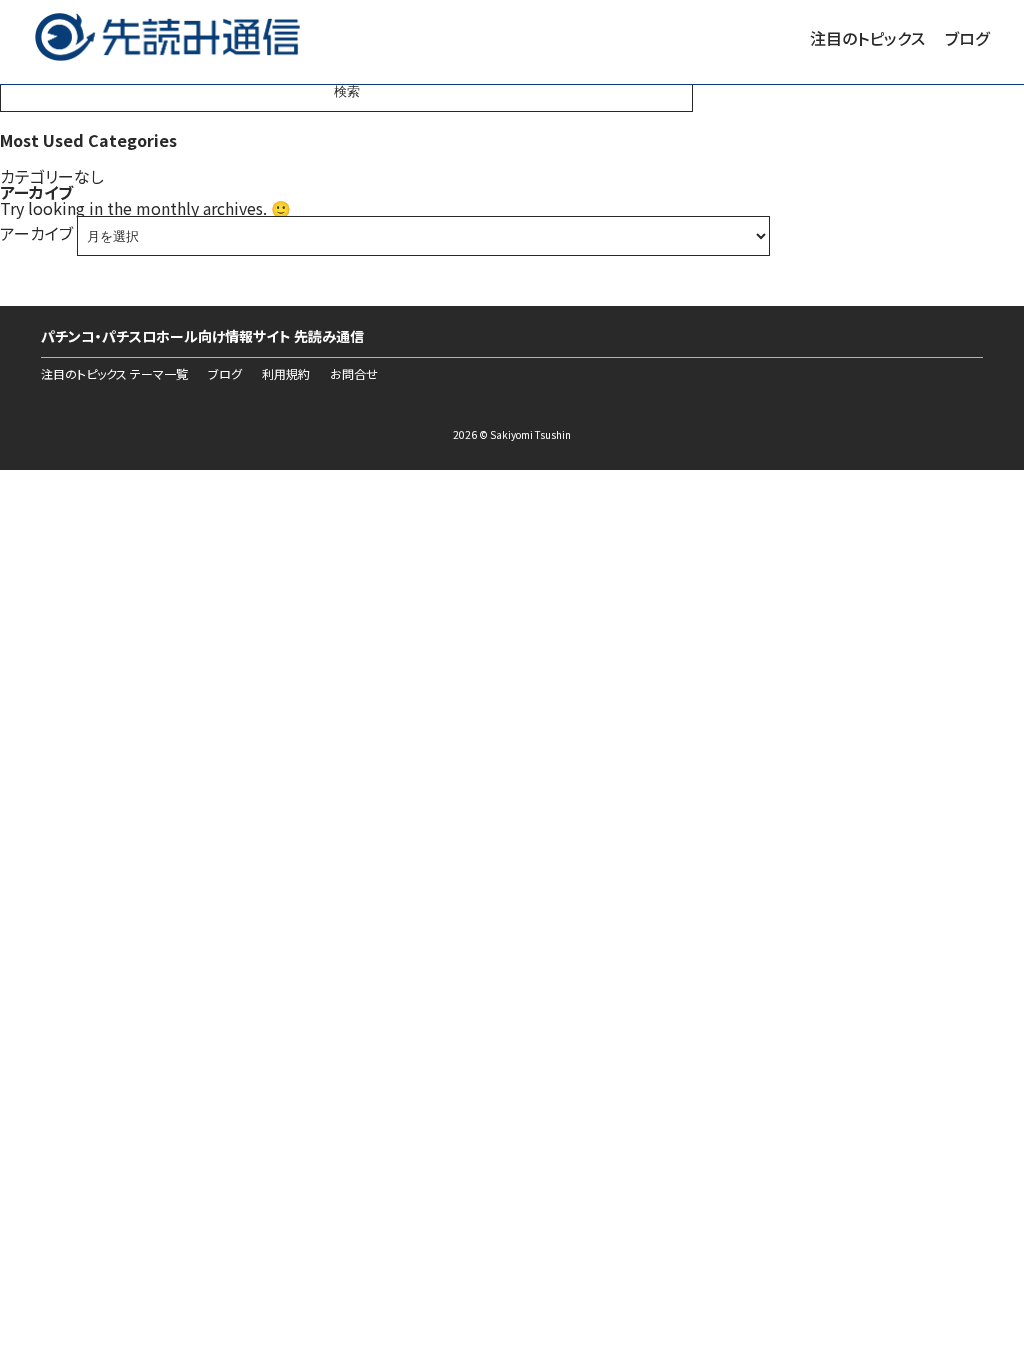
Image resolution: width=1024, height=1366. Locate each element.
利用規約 (286, 374)
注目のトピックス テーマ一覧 (114, 374)
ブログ (967, 38)
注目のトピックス (867, 38)
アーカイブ (36, 233)
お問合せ (354, 374)
